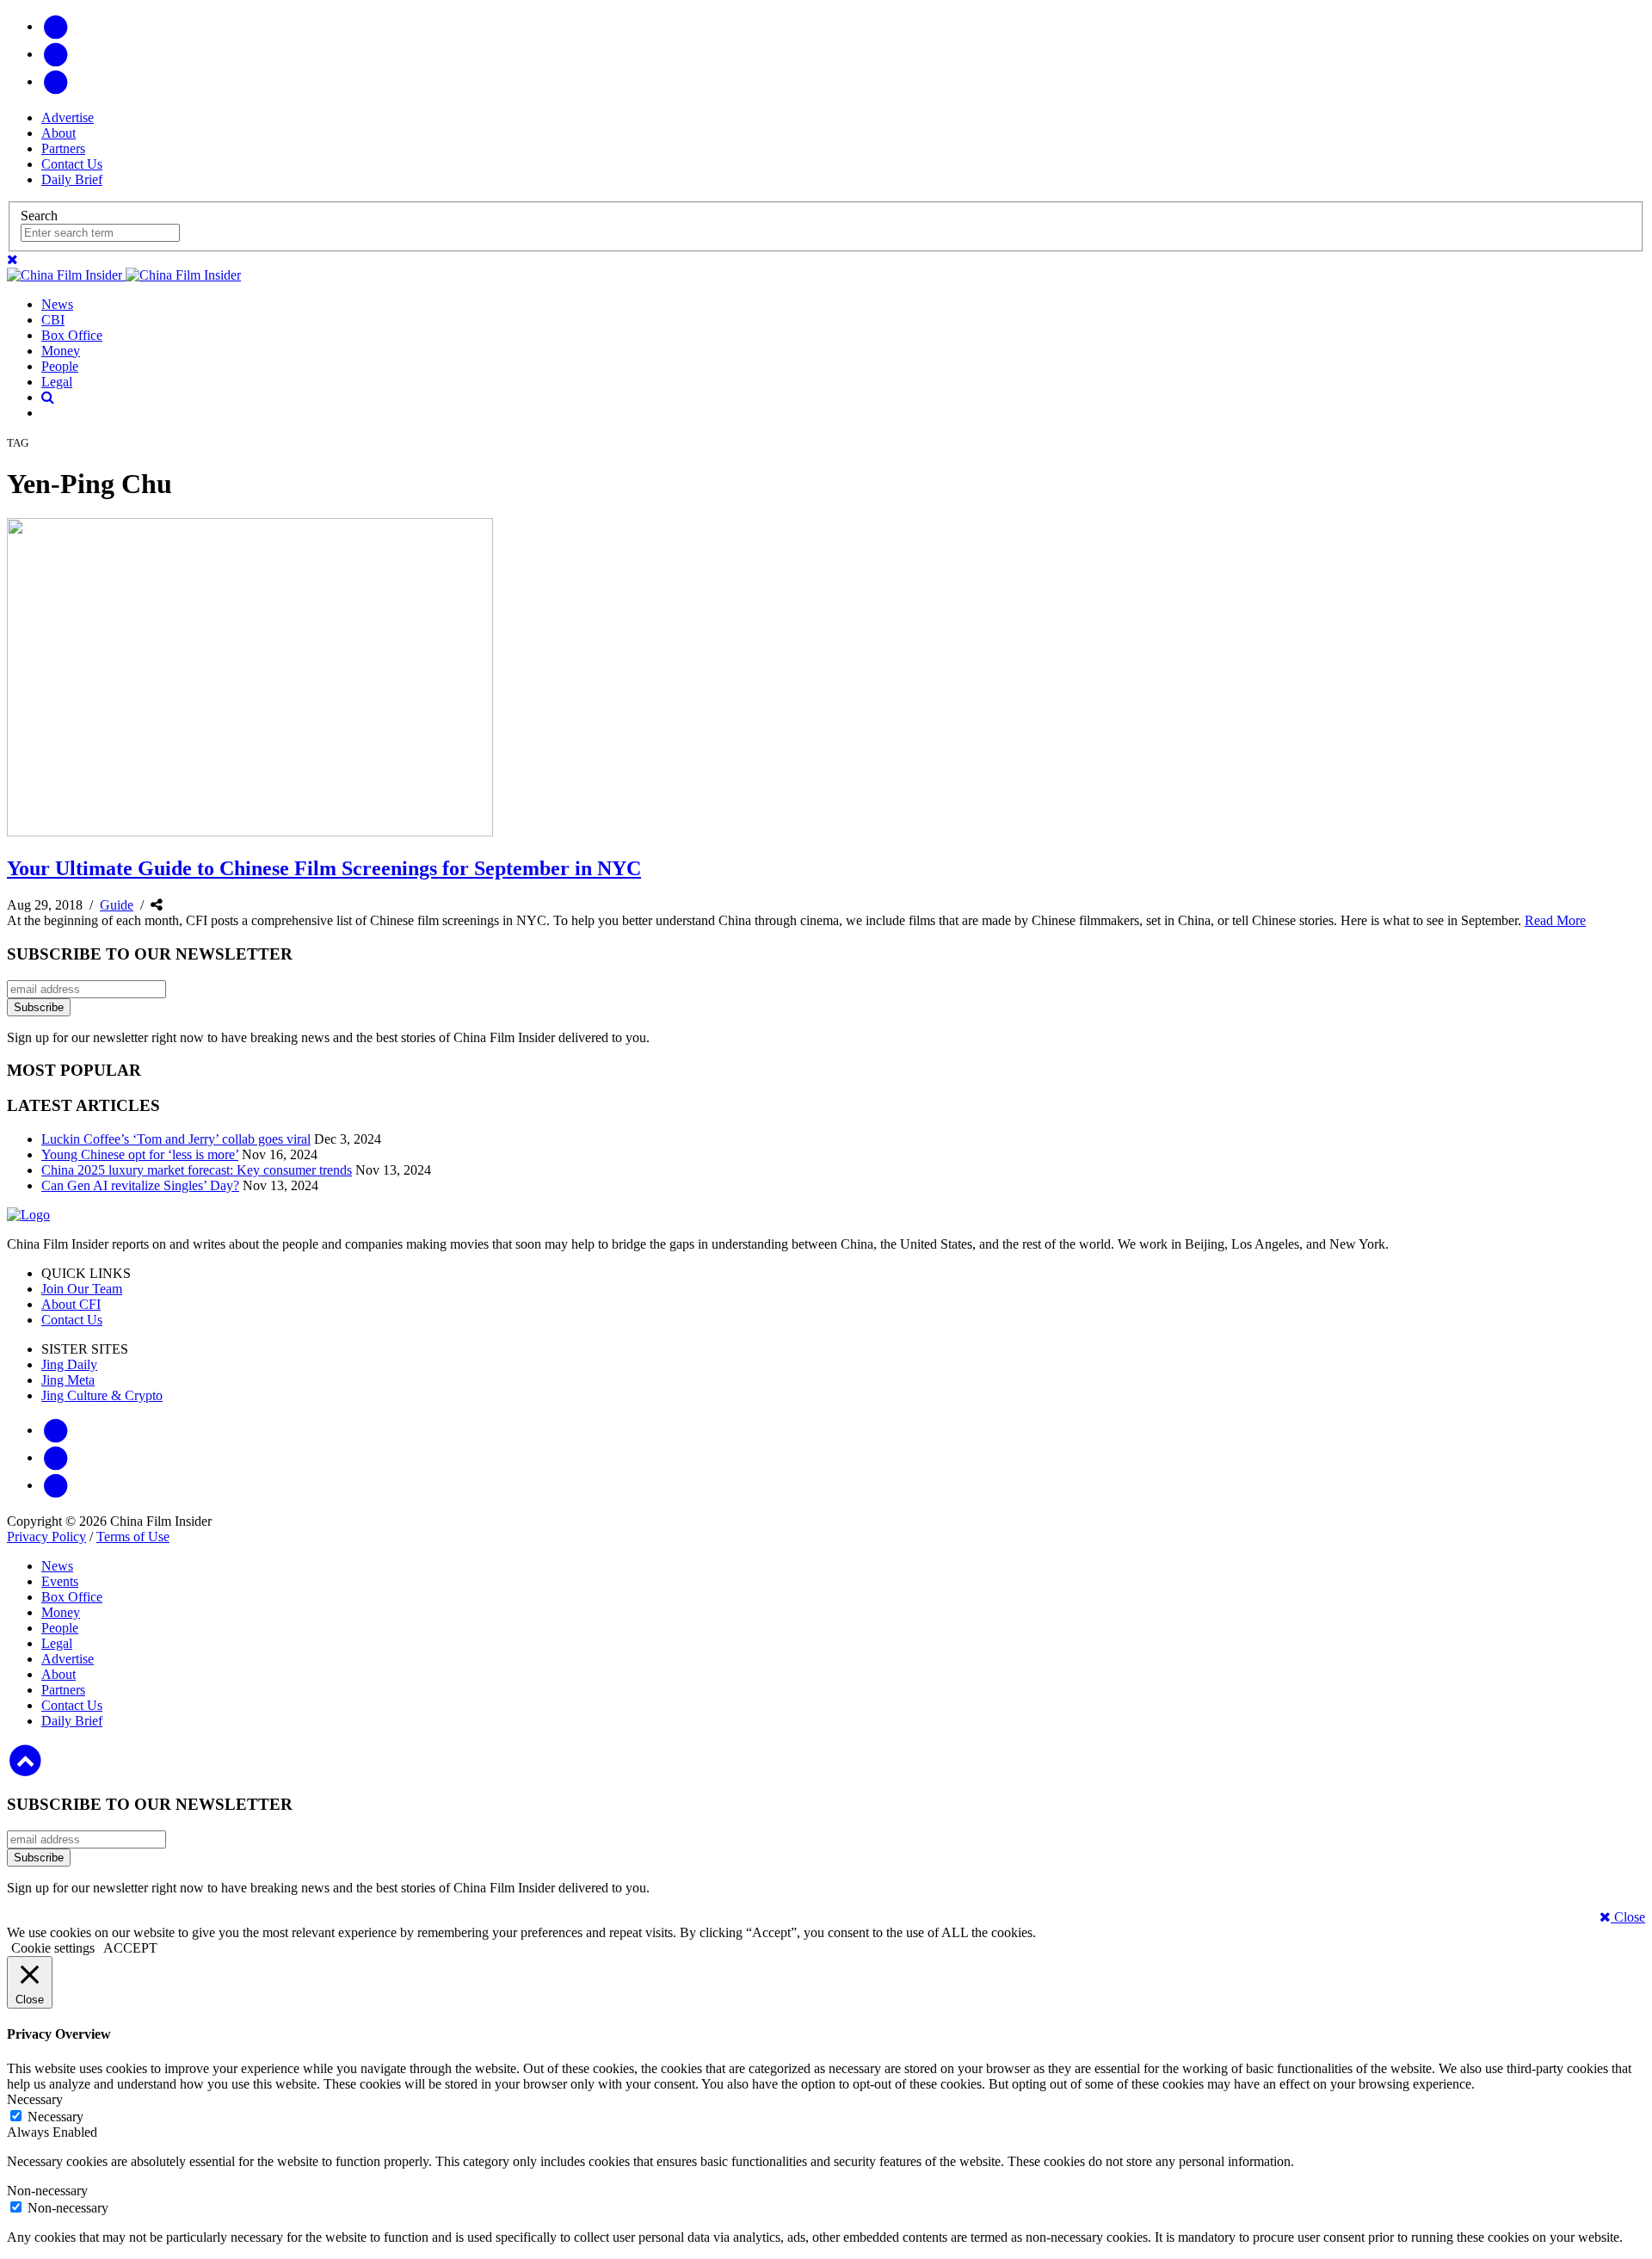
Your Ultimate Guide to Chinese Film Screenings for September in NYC (324, 868)
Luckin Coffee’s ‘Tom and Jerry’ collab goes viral (176, 1139)
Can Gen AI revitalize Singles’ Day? (140, 1185)
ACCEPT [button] (130, 1948)
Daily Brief (72, 179)
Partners (63, 148)
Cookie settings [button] (53, 1948)
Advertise (68, 117)
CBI (53, 320)
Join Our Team (82, 1289)
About (59, 133)
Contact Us (72, 164)
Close (1628, 1917)
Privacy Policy (46, 1537)
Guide (117, 905)
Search (39, 216)
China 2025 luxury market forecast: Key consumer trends (197, 1170)
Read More (1555, 920)
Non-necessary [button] (47, 2191)
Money (61, 351)
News (57, 304)
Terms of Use (133, 1537)
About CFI (71, 1304)
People (60, 366)
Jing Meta (68, 1380)
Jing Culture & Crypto (102, 1395)
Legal (57, 382)
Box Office (72, 335)
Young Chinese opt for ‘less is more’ (140, 1154)
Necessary (55, 2117)
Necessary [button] (35, 2099)
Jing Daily (69, 1364)
